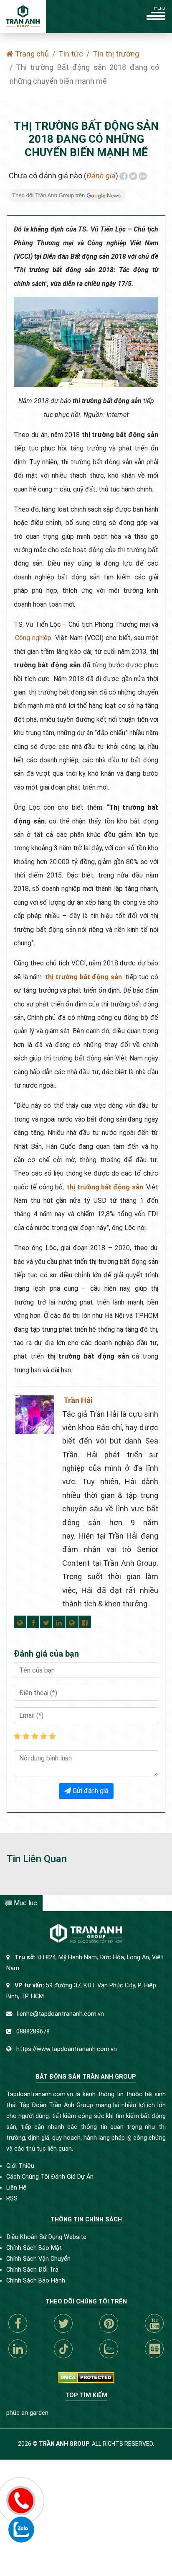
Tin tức (71, 54)
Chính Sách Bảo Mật (34, 2248)
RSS (12, 2199)
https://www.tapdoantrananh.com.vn (67, 2049)
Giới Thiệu (20, 2166)
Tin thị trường (116, 54)
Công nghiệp (33, 638)
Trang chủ (31, 54)
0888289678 (33, 2032)
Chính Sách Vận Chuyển (38, 2259)
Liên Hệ (16, 2188)
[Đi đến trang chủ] (23, 17)
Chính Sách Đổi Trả (32, 2270)
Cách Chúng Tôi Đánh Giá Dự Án (50, 2177)
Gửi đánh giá (90, 1791)
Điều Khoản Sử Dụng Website (46, 2237)
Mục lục (25, 1903)
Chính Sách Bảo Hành (36, 2281)
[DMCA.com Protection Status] (86, 2377)
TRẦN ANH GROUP (64, 2444)
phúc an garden (27, 2413)
